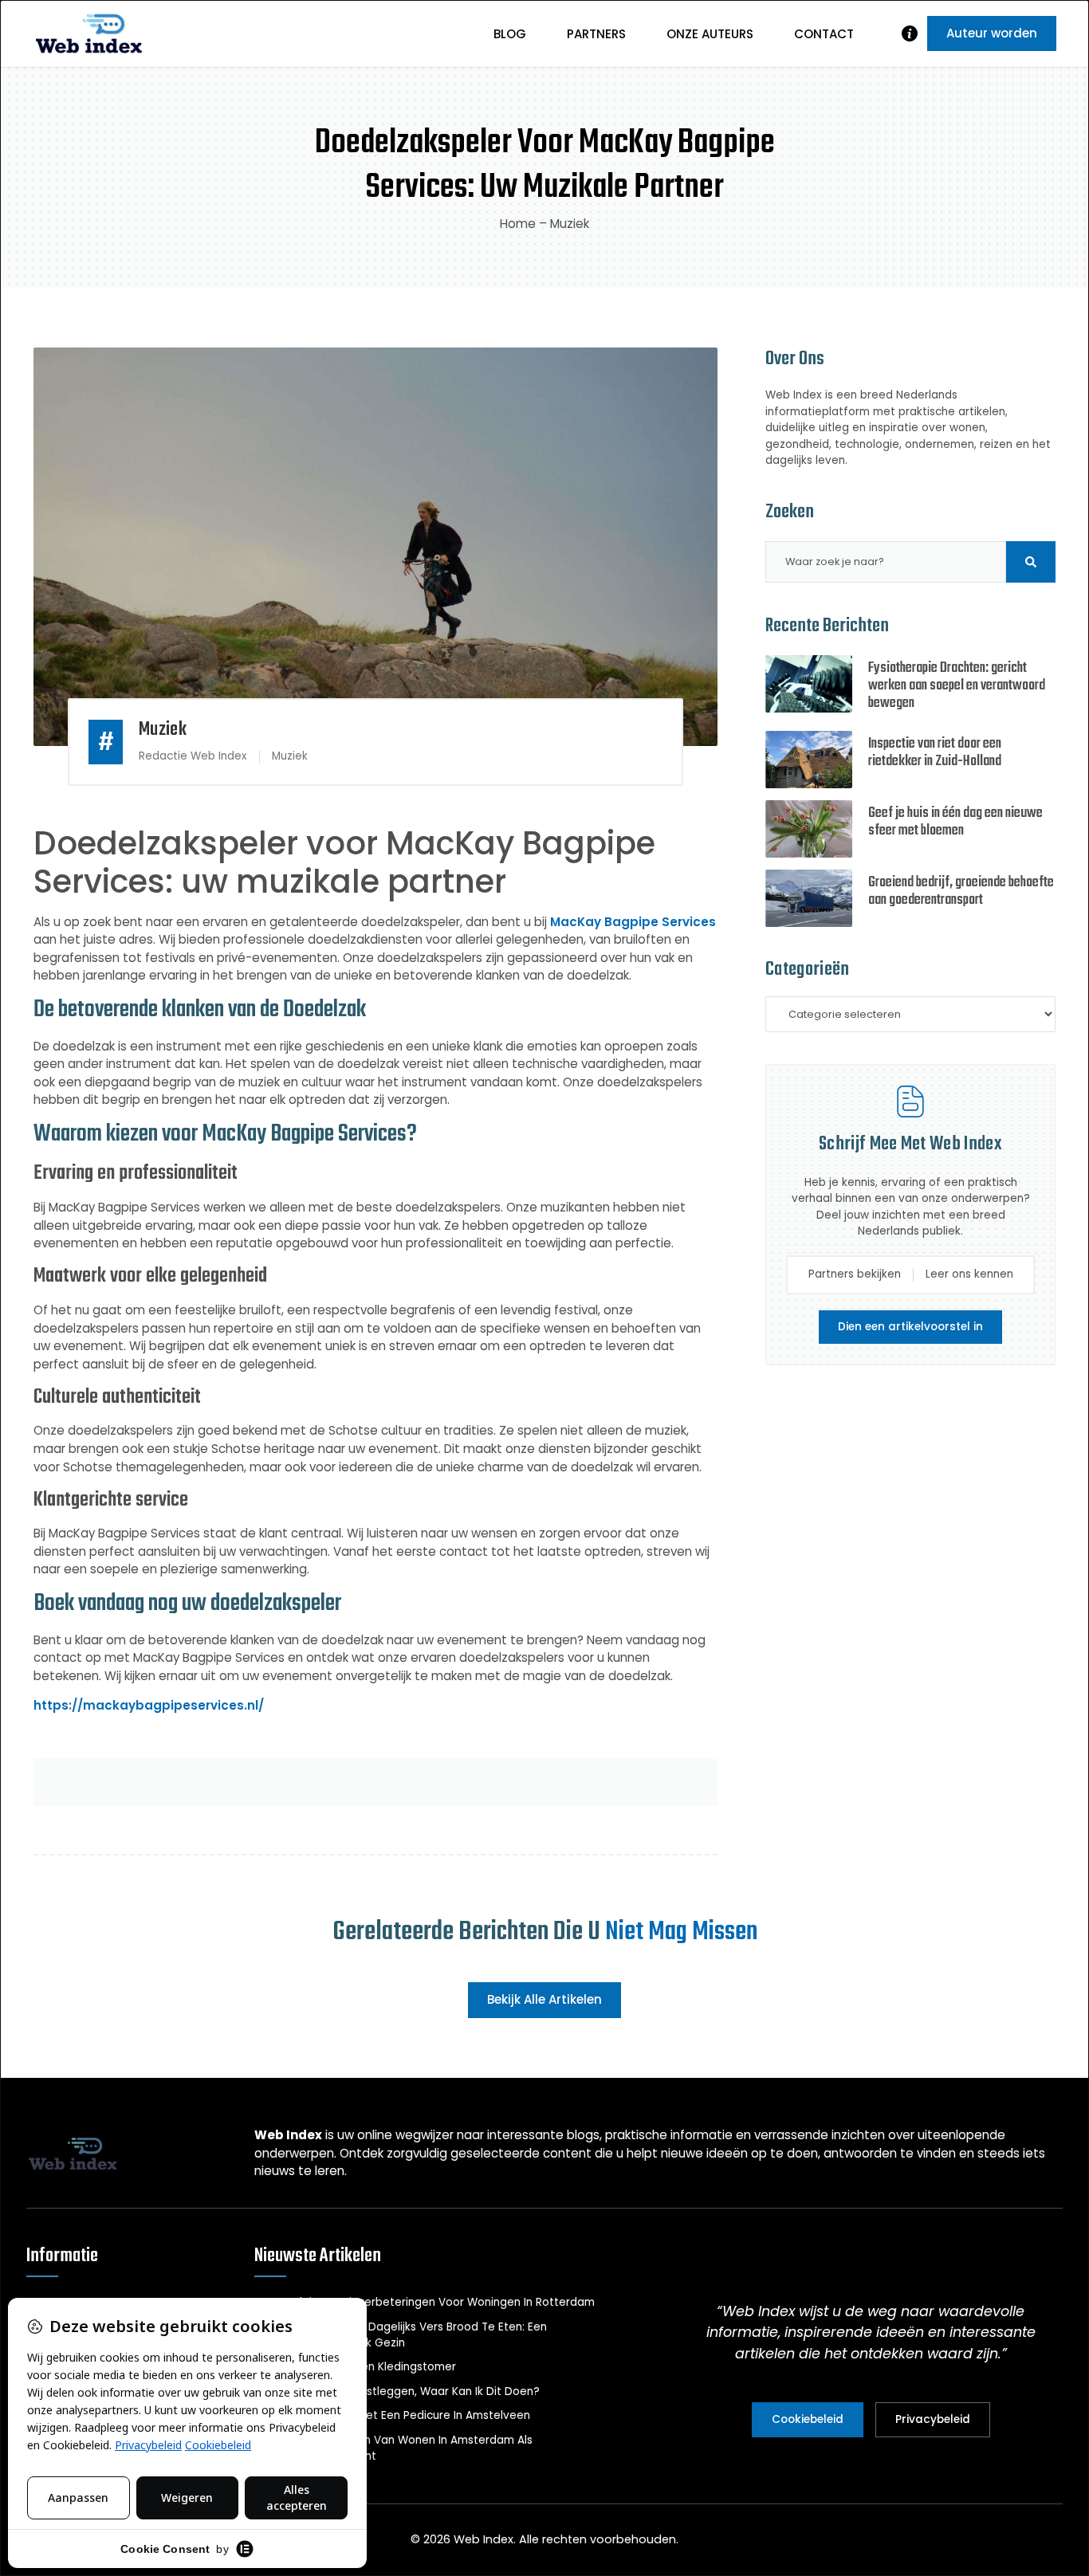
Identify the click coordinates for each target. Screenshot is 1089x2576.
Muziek (570, 224)
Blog (510, 34)
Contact (824, 34)
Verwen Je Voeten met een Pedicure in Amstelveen (392, 2415)
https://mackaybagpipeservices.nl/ (149, 1705)
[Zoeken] (1031, 562)
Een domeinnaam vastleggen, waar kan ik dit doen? (397, 2391)
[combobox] (886, 562)
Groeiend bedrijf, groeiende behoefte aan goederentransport (961, 891)
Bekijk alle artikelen (544, 1999)
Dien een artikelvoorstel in (910, 1327)
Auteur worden (992, 33)
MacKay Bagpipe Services (633, 922)
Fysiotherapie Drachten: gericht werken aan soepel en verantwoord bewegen (957, 686)
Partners (596, 34)
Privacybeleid (933, 2419)
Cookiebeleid (808, 2419)
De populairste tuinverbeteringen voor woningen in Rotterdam (425, 2302)
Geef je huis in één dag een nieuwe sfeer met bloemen (955, 822)
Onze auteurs (710, 34)
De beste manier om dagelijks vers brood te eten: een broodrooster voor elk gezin (401, 2335)
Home (518, 224)
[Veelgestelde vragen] (910, 33)
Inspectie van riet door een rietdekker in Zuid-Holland (935, 753)
